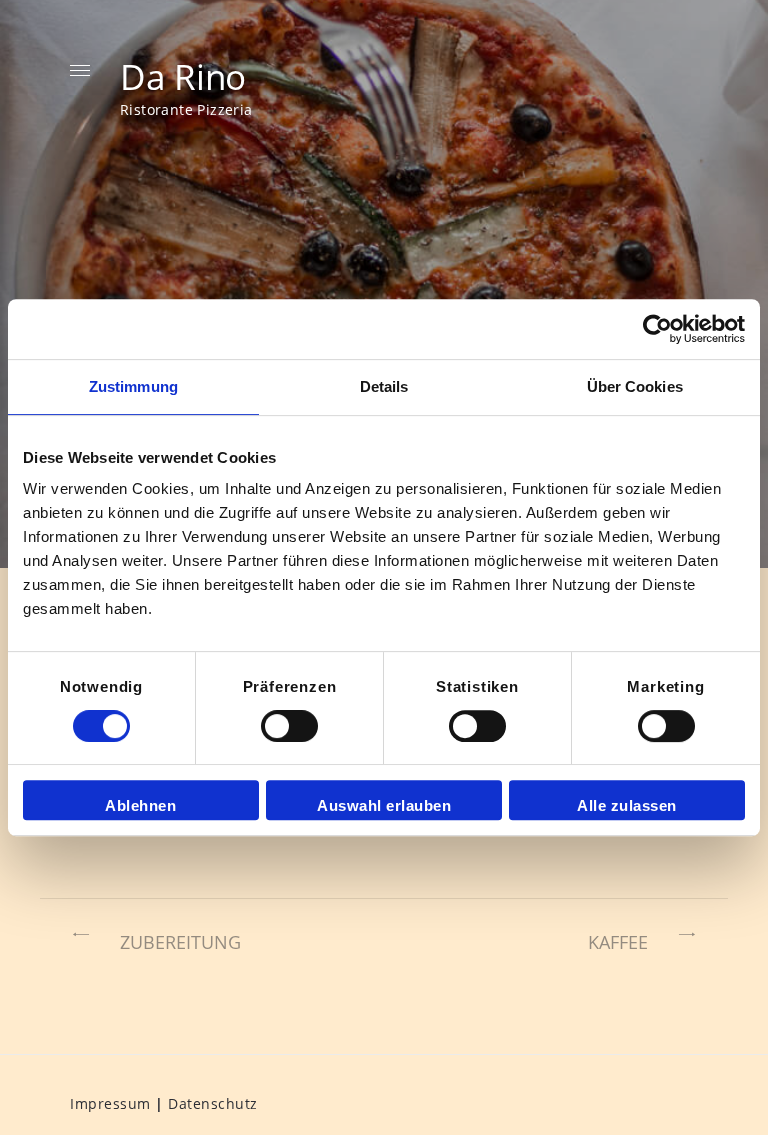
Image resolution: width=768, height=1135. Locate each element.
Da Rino (183, 76)
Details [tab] (384, 386)
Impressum (110, 1103)
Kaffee (618, 942)
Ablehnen (140, 805)
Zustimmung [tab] (133, 386)
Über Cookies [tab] (635, 386)
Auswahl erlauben (384, 805)
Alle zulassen (627, 805)
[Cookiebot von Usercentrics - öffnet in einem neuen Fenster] (657, 329)
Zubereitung (180, 942)
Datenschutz (213, 1103)
